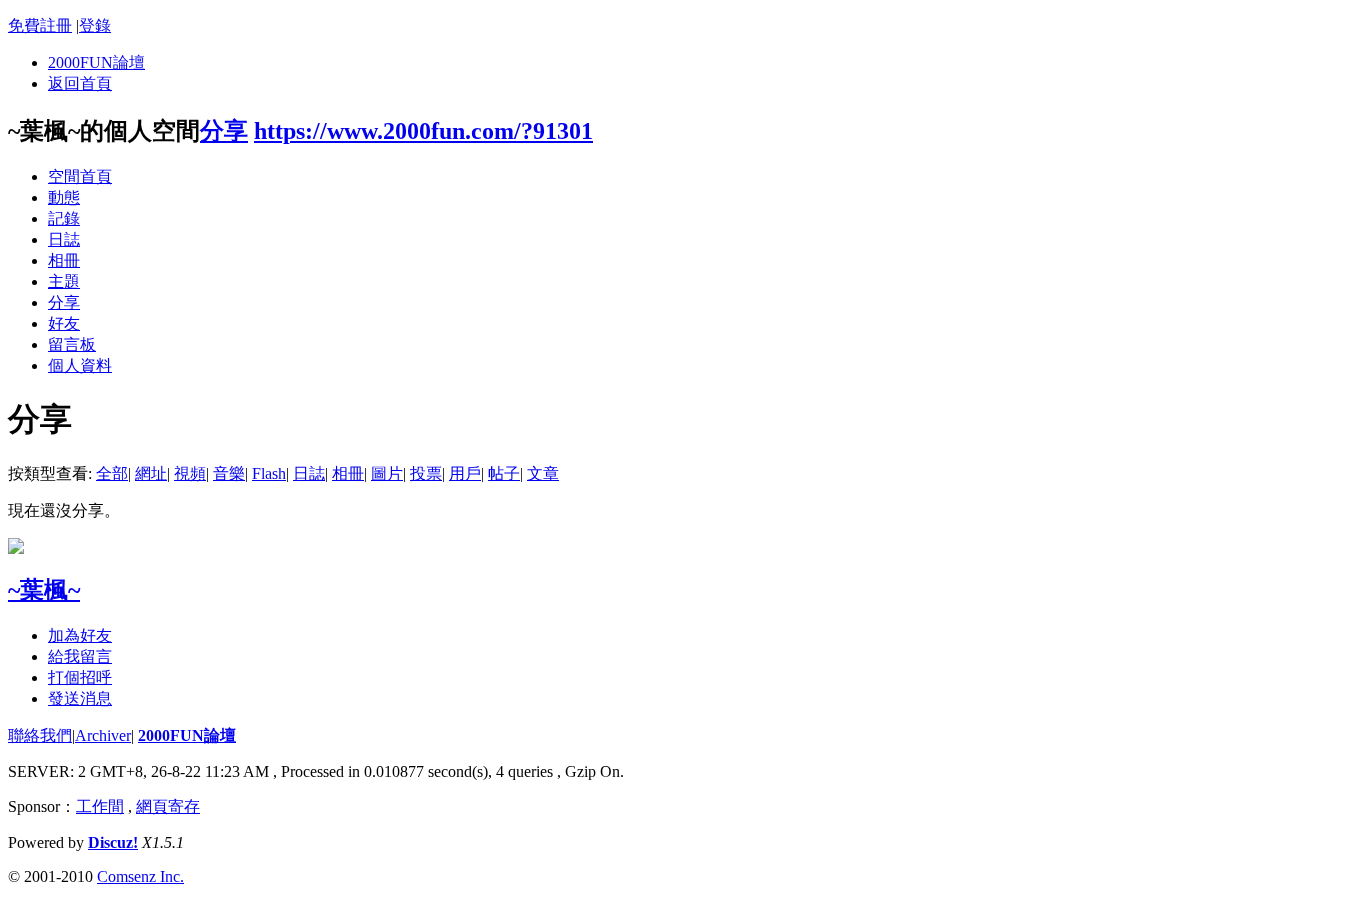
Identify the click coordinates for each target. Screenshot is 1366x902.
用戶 (465, 473)
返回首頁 (80, 83)
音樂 (229, 473)
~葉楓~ (44, 590)
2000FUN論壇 (96, 62)
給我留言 (80, 656)
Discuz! (113, 842)
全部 (112, 473)
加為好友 (80, 635)
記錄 (64, 218)
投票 (426, 473)
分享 (224, 131)
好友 (64, 323)
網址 (151, 473)
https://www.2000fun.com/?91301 (423, 131)
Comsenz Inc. (140, 876)
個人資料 (80, 365)
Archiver (103, 735)
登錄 (95, 25)
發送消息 (80, 698)
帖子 (504, 473)
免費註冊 (40, 25)
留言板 (72, 344)
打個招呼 (80, 677)
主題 (64, 281)
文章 (543, 473)
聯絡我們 (40, 735)
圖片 (387, 473)
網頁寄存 (168, 806)
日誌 (64, 239)
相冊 (64, 260)
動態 (64, 197)
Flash (269, 473)
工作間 (100, 806)
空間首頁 (80, 176)
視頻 (190, 473)
